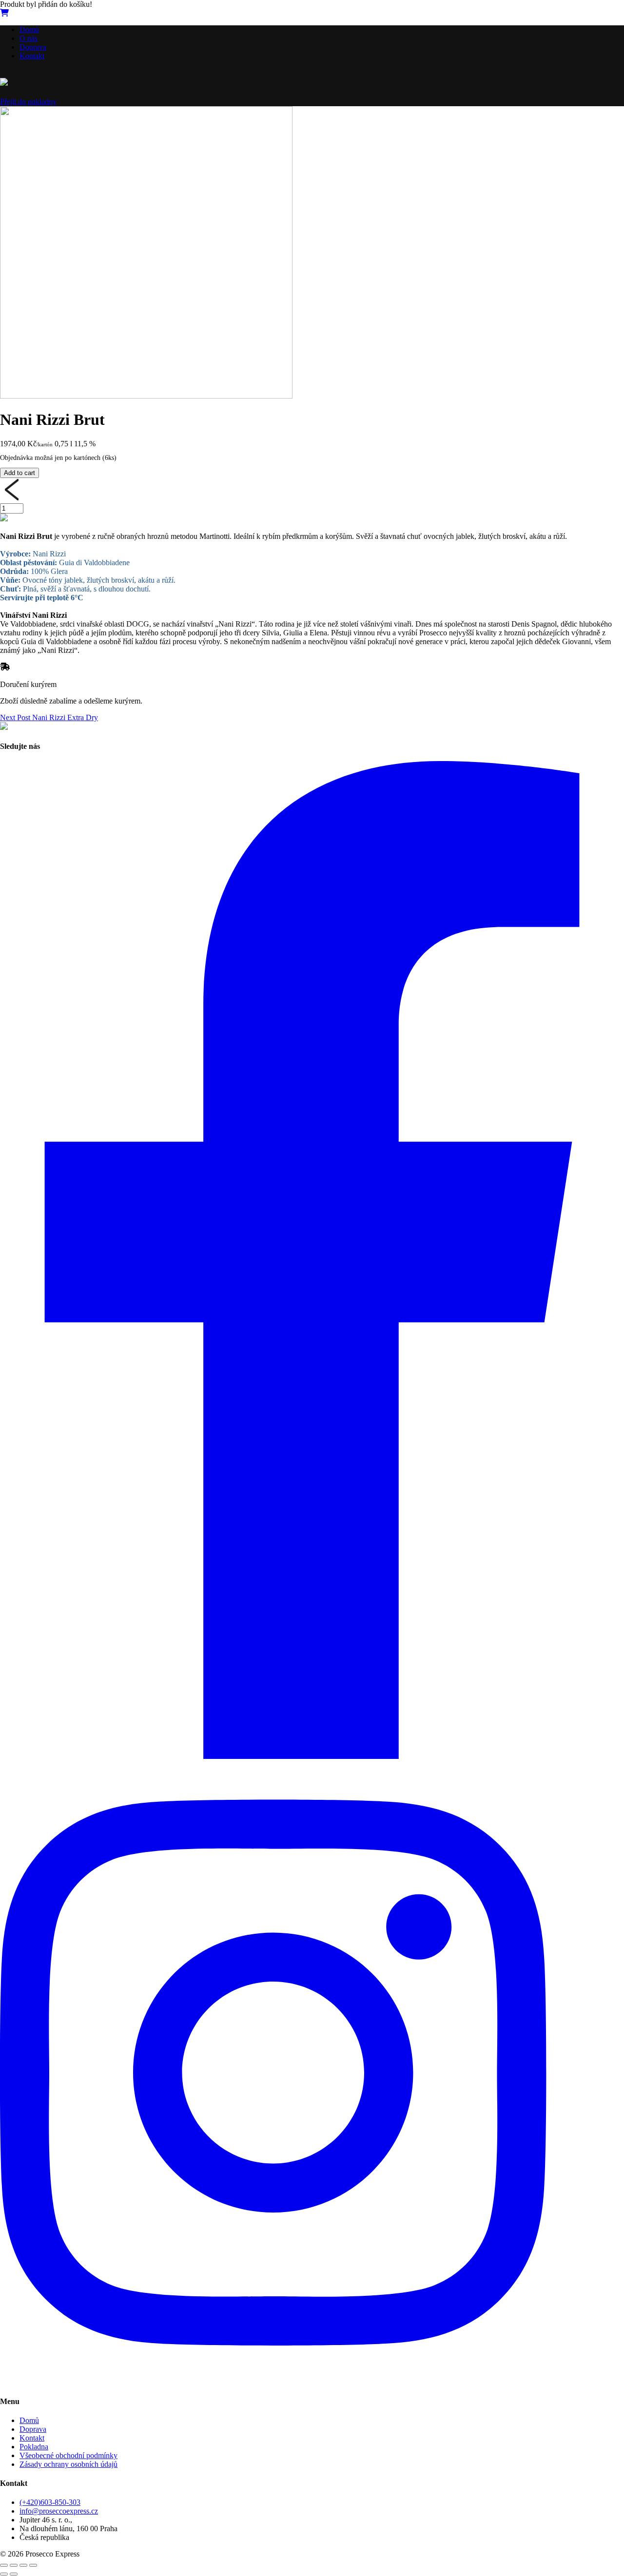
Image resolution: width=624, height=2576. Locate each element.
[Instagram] (312, 2382)
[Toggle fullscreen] (23, 2565)
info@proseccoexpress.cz (59, 2511)
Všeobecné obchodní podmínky (68, 2455)
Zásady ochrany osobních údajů (68, 2464)
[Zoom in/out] (33, 2565)
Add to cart (19, 473)
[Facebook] (312, 1756)
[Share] (14, 2565)
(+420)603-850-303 (50, 2502)
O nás (29, 38)
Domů (29, 29)
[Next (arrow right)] (14, 2574)
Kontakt (32, 56)
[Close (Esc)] (4, 2565)
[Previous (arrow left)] (4, 2574)
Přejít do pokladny (28, 102)
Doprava (33, 47)
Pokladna (34, 2447)
